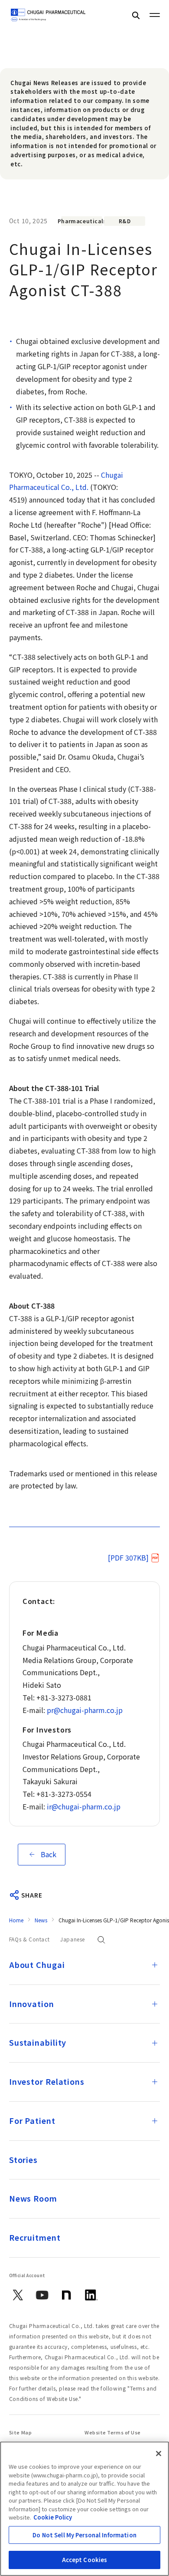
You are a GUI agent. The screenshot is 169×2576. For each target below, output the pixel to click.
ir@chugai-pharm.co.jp (84, 1806)
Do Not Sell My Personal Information (84, 2535)
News (41, 1920)
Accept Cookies (85, 2560)
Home (16, 1920)
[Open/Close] (155, 1965)
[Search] (136, 15)
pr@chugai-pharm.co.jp (85, 1710)
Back (49, 1854)
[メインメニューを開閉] (155, 15)
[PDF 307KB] (128, 1558)
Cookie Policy (53, 2517)
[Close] (159, 2454)
